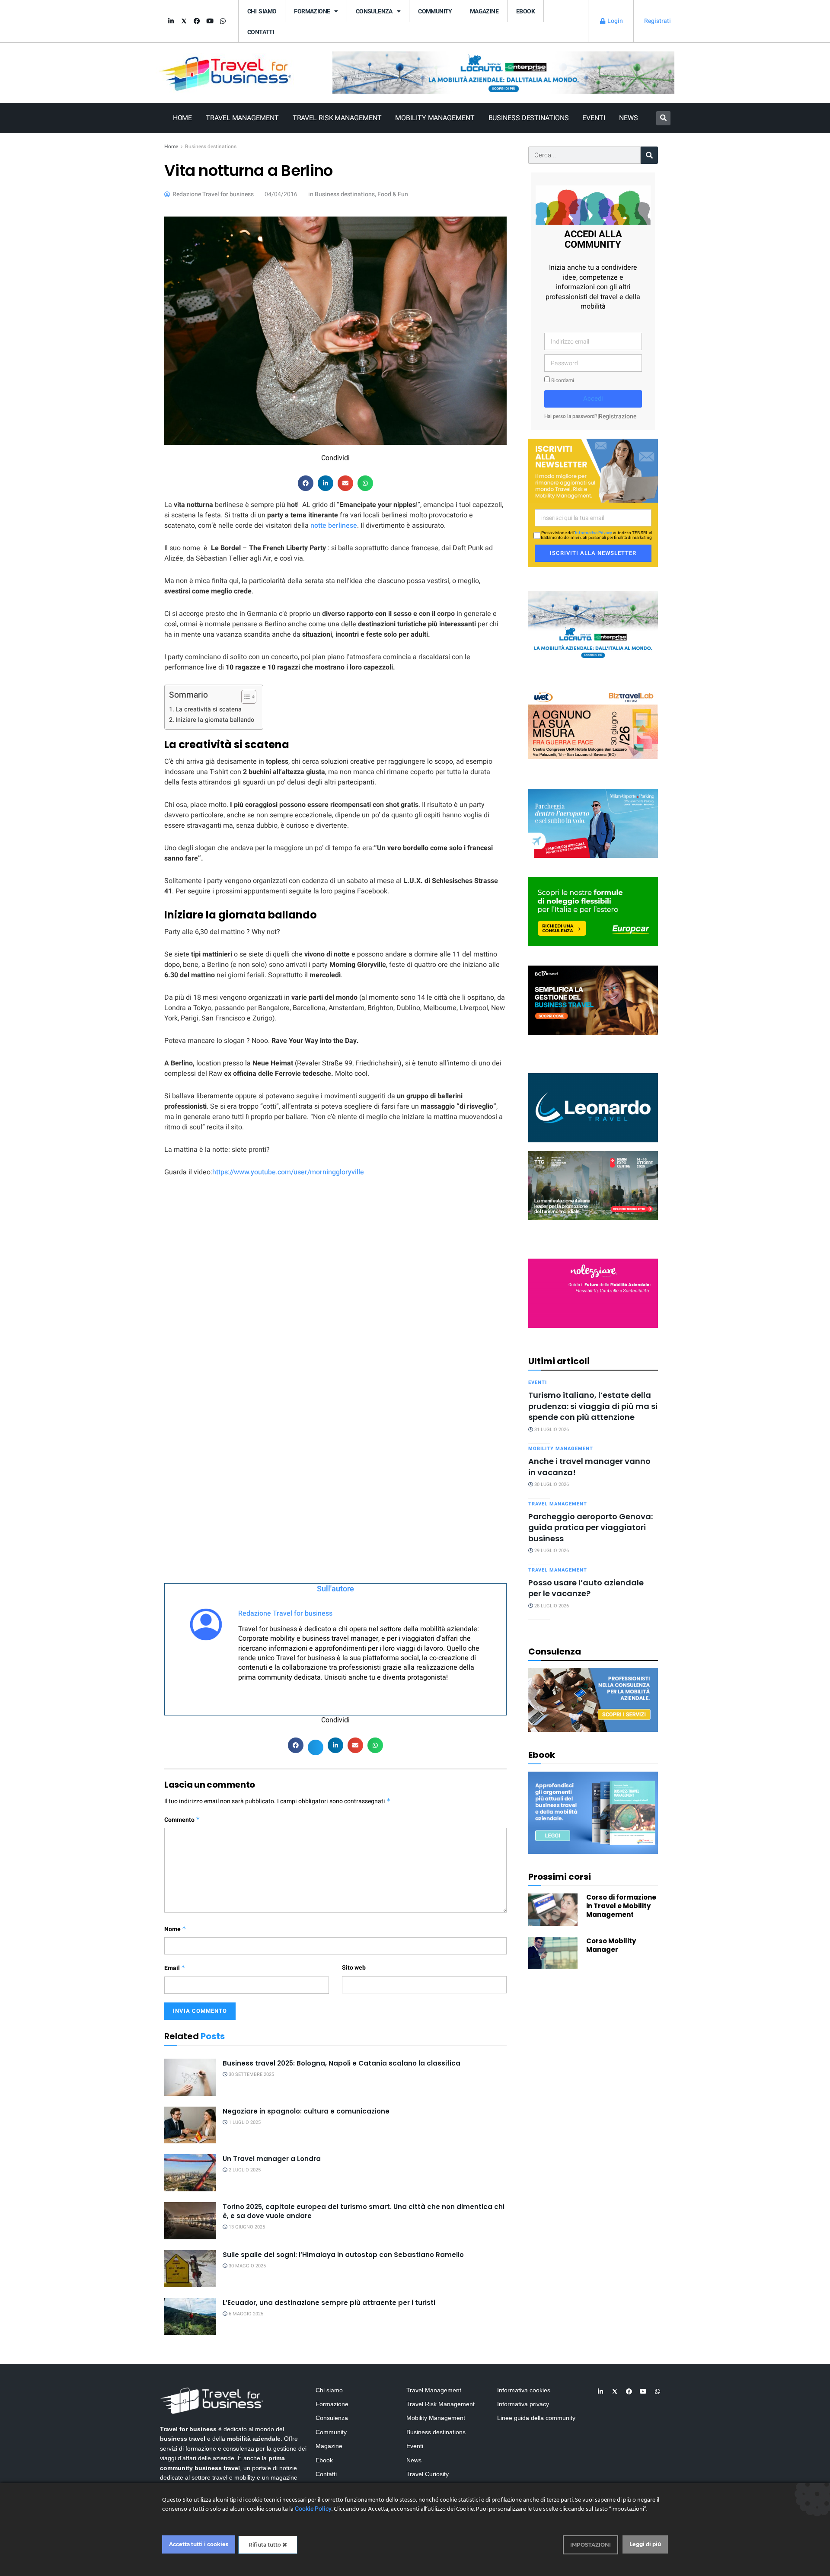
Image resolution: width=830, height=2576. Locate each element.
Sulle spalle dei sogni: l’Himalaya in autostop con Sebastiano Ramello (343, 2255)
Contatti (261, 32)
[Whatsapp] (223, 21)
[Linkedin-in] (171, 21)
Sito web (354, 1968)
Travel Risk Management (337, 118)
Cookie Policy (313, 2509)
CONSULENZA (374, 11)
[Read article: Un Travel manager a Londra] (190, 2173)
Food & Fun (393, 194)
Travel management (558, 1504)
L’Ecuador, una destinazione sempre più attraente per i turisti (329, 2303)
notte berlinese (334, 526)
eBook (525, 11)
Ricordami (562, 381)
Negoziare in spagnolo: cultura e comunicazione (306, 2111)
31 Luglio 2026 (551, 1430)
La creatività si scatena (209, 709)
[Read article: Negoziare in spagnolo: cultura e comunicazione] (190, 2125)
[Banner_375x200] (593, 823)
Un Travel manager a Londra (272, 2159)
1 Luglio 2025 (244, 2122)
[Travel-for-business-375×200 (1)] (593, 911)
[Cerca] (649, 155)
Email (175, 1968)
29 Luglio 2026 (551, 1551)
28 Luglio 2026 (551, 1606)
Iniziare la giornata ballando (215, 720)
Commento (182, 1820)
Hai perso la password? (571, 416)
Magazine (484, 11)
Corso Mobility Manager (611, 1945)
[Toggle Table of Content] (244, 697)
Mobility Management (435, 118)
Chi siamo (262, 11)
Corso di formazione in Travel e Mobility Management (621, 1906)
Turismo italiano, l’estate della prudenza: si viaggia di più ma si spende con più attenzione (593, 1406)
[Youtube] (210, 21)
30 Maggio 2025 (247, 2266)
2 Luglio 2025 (244, 2170)
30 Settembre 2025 (251, 2074)
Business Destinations (529, 118)
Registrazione (618, 416)
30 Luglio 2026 (551, 1484)
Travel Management (242, 118)
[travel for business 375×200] (593, 724)
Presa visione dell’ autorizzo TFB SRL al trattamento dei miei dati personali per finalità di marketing (596, 536)
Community (435, 11)
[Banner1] (593, 999)
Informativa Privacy (594, 533)
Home (183, 118)
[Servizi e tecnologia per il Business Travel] (593, 1107)
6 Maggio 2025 (245, 2314)
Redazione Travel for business (285, 1613)
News (629, 118)
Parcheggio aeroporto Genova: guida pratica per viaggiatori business (591, 1527)
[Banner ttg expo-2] (593, 1185)
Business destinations (211, 147)
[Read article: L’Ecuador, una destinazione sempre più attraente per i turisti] (190, 2317)
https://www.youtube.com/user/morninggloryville (288, 1172)
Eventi (594, 118)
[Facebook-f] (197, 21)
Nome (175, 1929)
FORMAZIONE (312, 11)
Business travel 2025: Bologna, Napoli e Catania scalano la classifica (342, 2063)
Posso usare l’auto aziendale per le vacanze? (586, 1588)
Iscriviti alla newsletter (593, 553)
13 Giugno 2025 (246, 2227)
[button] (663, 118)
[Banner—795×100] (503, 72)
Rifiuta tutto (265, 2545)
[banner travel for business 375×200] (593, 1293)
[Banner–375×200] (593, 625)
